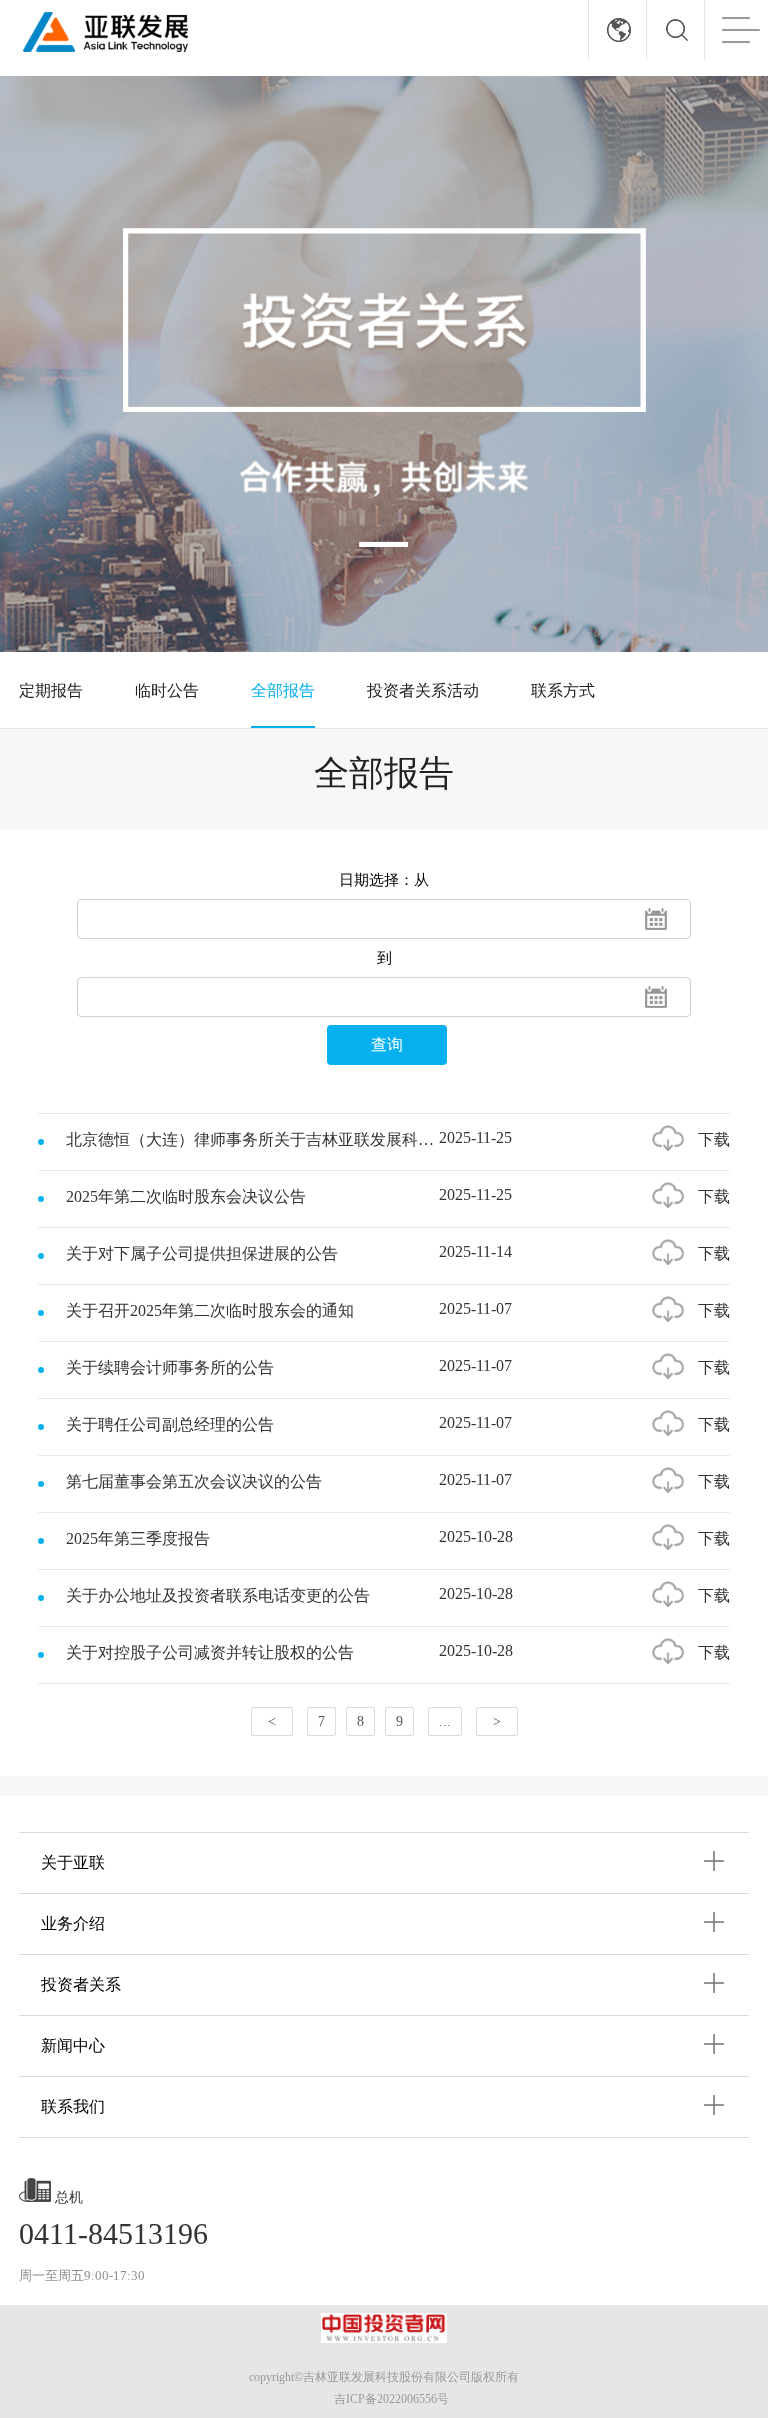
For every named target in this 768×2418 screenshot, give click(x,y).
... (445, 1721)
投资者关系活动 (423, 690)
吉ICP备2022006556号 (391, 2399)
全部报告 (283, 690)
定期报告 (51, 690)
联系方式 (563, 690)
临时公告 (167, 690)
